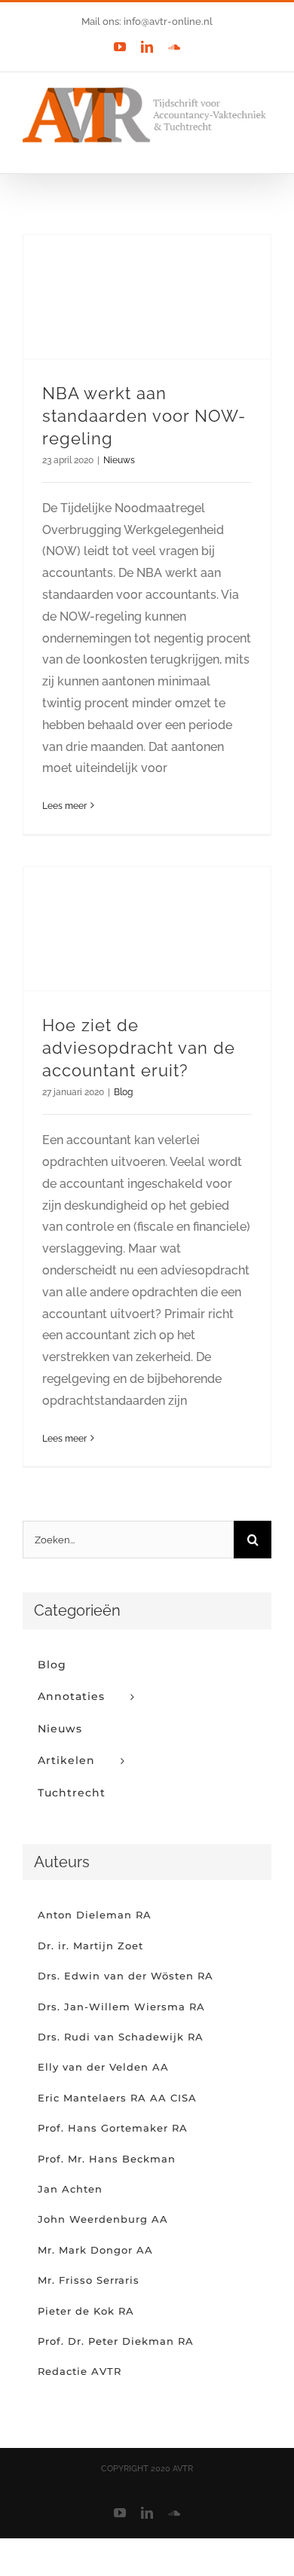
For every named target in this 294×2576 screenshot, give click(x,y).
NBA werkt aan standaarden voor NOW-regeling (144, 416)
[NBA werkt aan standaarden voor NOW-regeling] (147, 297)
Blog (123, 1092)
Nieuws (119, 460)
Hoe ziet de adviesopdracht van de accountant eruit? (139, 1048)
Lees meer (64, 806)
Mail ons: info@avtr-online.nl (147, 21)
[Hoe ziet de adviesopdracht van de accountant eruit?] (147, 929)
